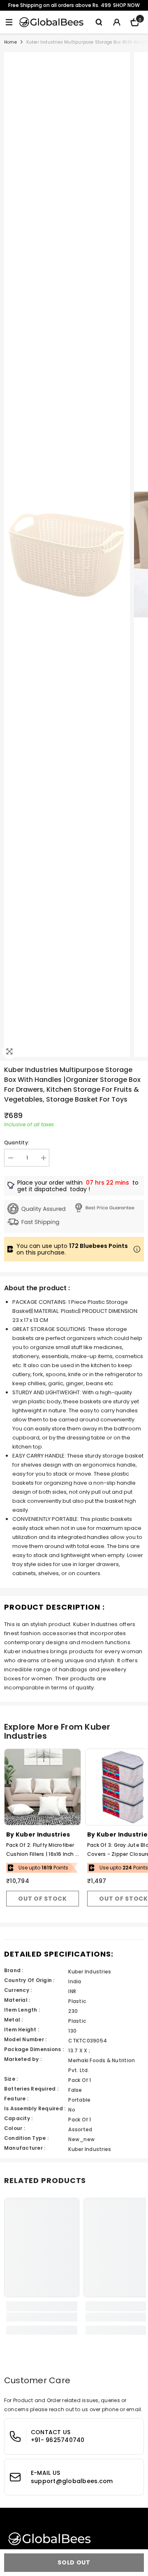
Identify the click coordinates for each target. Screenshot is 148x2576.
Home (10, 42)
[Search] (99, 22)
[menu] (9, 22)
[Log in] (117, 22)
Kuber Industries (43, 1834)
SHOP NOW (126, 5)
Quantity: (17, 1142)
